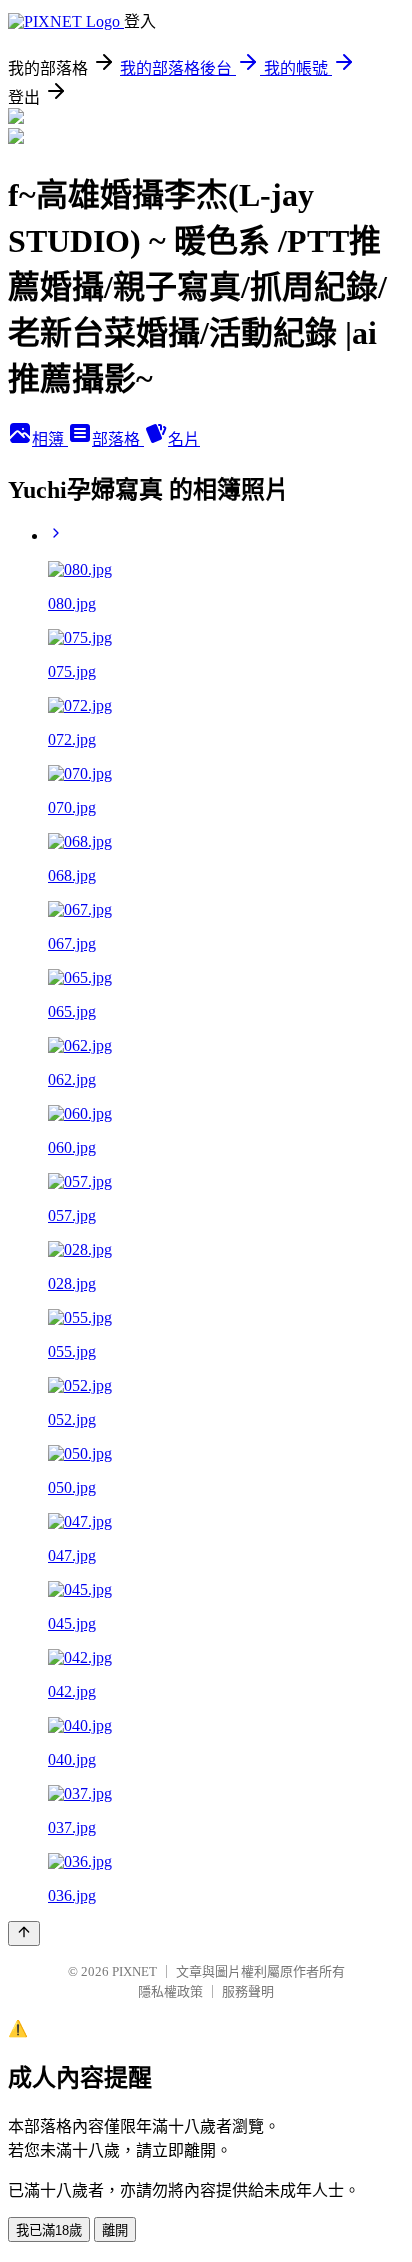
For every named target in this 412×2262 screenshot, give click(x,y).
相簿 (50, 439)
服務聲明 (248, 1991)
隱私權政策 (170, 1991)
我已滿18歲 (49, 2230)
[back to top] (24, 1933)
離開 (115, 2230)
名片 (184, 439)
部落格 (118, 439)
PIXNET (134, 1971)
